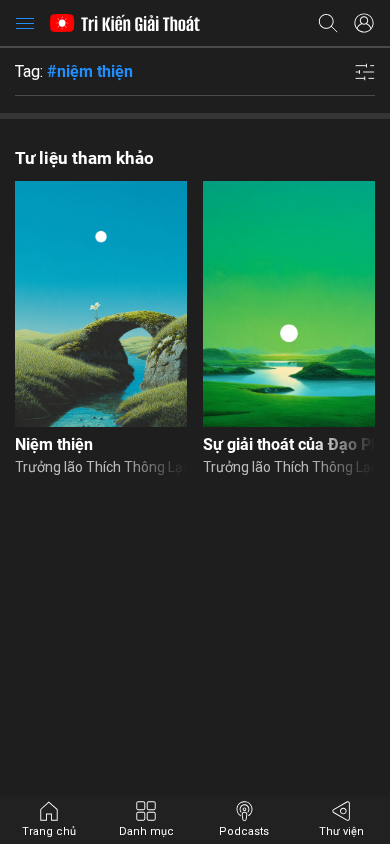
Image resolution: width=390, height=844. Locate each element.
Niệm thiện (54, 444)
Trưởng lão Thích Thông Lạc (101, 467)
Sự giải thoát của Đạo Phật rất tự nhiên (289, 444)
